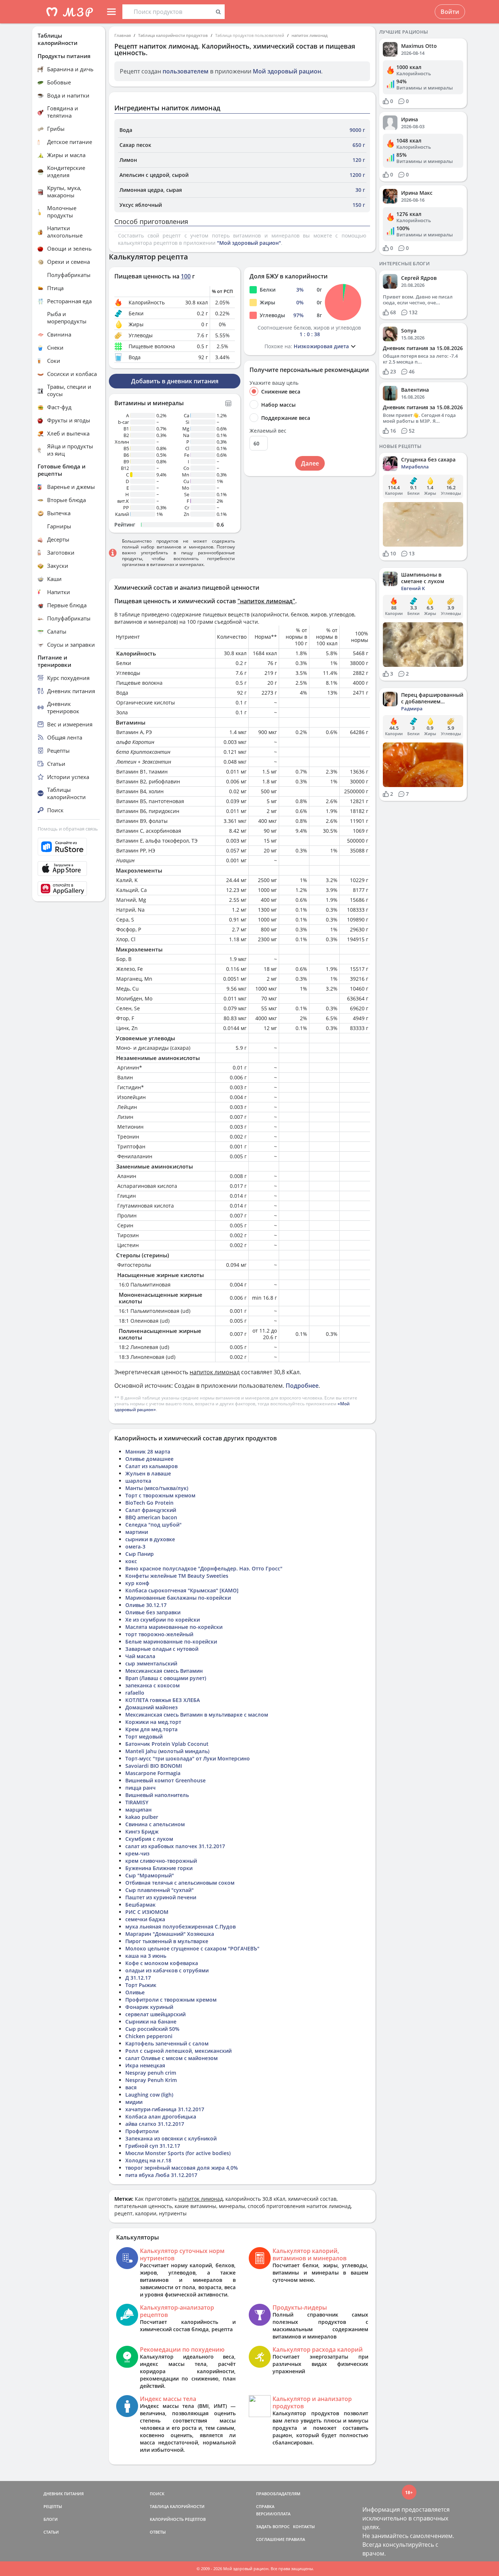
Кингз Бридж (142, 1832)
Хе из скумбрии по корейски (163, 1620)
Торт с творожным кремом (160, 1495)
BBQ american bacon (151, 1517)
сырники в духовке (150, 1539)
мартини (137, 1532)
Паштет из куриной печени (161, 1897)
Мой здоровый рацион (287, 71)
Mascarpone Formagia (153, 1773)
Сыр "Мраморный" (150, 1875)
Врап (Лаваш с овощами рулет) (166, 1678)
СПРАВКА (265, 2506)
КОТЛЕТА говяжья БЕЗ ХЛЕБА (163, 1700)
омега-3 (135, 1547)
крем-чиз (137, 1853)
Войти (450, 12)
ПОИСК (157, 2494)
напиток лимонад (310, 35)
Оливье (135, 1992)
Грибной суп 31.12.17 (153, 2146)
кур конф (137, 1583)
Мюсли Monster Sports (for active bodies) (178, 2153)
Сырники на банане (151, 2022)
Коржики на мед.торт (153, 1722)
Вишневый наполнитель (157, 1795)
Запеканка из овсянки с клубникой (171, 2138)
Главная (123, 35)
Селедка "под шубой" (153, 1525)
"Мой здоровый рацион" (249, 243)
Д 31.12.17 (138, 1978)
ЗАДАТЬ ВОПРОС (273, 2526)
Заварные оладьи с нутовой (162, 1649)
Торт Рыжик (141, 1985)
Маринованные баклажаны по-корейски (178, 1598)
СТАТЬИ (51, 2532)
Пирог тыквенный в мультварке (167, 1941)
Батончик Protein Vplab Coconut (167, 1744)
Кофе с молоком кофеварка (162, 1963)
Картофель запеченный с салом (167, 2043)
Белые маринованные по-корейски (171, 1642)
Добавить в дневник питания (175, 381)
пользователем (186, 71)
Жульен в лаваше (148, 1473)
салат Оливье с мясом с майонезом (172, 2058)
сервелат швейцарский (155, 2014)
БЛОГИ (51, 2519)
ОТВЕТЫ (158, 2532)
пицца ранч (140, 1788)
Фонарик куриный (149, 2007)
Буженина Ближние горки (159, 1868)
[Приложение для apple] (69, 869)
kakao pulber (142, 1817)
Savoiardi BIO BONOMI (154, 1766)
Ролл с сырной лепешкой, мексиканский (178, 2051)
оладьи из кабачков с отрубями (167, 1970)
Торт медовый (144, 1737)
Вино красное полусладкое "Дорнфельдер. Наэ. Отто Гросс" (204, 1568)
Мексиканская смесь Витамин (164, 1671)
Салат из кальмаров (151, 1466)
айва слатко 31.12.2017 (155, 2124)
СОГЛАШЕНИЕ (270, 2539)
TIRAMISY (137, 1802)
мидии (134, 2102)
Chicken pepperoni (149, 2036)
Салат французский (151, 1510)
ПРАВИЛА (295, 2539)
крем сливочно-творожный (161, 1861)
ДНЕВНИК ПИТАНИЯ (64, 2494)
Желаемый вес (268, 431)
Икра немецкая (145, 2065)
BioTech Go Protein (149, 1503)
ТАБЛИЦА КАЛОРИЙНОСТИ (177, 2506)
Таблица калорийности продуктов (173, 35)
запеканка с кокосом (153, 1685)
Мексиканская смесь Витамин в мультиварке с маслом (197, 1715)
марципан (138, 1810)
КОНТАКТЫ (304, 2526)
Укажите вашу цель (274, 383)
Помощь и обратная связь (68, 829)
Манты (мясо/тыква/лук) (157, 1488)
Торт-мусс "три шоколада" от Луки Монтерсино (188, 1758)
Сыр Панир (140, 1554)
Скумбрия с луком (149, 1839)
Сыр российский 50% (152, 2029)
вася (131, 2087)
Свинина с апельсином (155, 1824)
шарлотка (138, 1481)
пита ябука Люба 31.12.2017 (161, 2175)
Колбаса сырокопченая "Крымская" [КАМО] (182, 1590)
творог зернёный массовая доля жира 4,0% (182, 2168)
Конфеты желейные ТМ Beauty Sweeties (177, 1576)
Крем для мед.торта (151, 1729)
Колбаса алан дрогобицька (161, 2117)
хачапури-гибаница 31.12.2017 (165, 2109)
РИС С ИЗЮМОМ (147, 1912)
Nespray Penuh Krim (151, 2080)
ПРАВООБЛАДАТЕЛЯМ (278, 2494)
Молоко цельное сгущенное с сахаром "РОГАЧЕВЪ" (192, 1948)
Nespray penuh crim (151, 2073)
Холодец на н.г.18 (148, 2160)
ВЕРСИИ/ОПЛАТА (273, 2514)
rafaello (135, 1693)
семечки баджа (145, 1919)
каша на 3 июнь (146, 1956)
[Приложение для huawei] (69, 889)
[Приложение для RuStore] (69, 847)
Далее (310, 463)
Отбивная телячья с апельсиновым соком (180, 1883)
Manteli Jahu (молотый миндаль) (167, 1751)
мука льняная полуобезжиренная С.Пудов (180, 1927)
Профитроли (142, 2131)
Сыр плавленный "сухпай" (159, 1890)
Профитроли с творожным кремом (171, 2000)
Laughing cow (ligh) (149, 2095)
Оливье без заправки (153, 1612)
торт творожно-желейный (159, 1634)
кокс (131, 1561)
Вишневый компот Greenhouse (165, 1780)
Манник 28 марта (148, 1452)
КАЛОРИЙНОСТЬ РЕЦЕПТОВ (178, 2519)
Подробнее (302, 1386)
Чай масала (140, 1656)
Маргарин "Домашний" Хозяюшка (170, 1934)
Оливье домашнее (149, 1459)
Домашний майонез (151, 1707)
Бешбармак (140, 1905)
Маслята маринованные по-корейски (174, 1627)
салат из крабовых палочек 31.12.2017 (175, 1846)
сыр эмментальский (151, 1663)
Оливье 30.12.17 (146, 1605)
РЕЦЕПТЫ (53, 2506)
